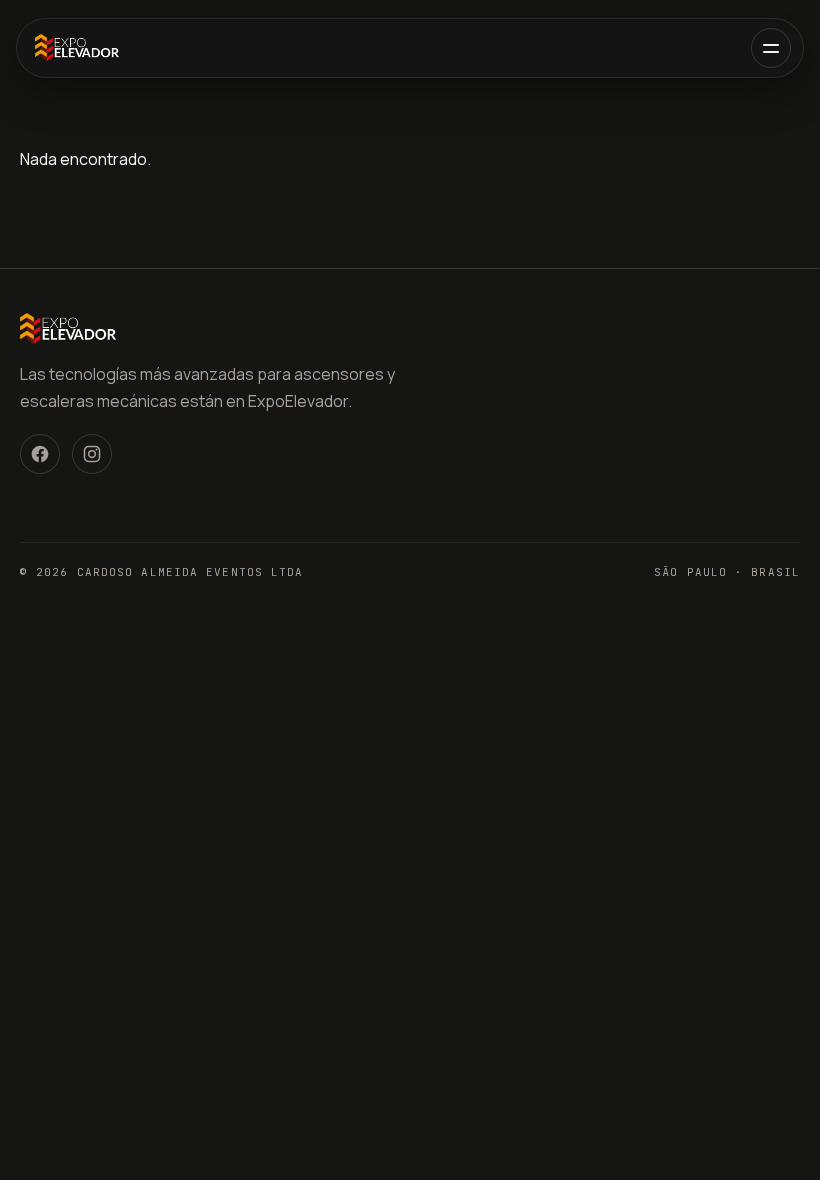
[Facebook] (40, 454)
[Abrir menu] (771, 48)
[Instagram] (92, 454)
